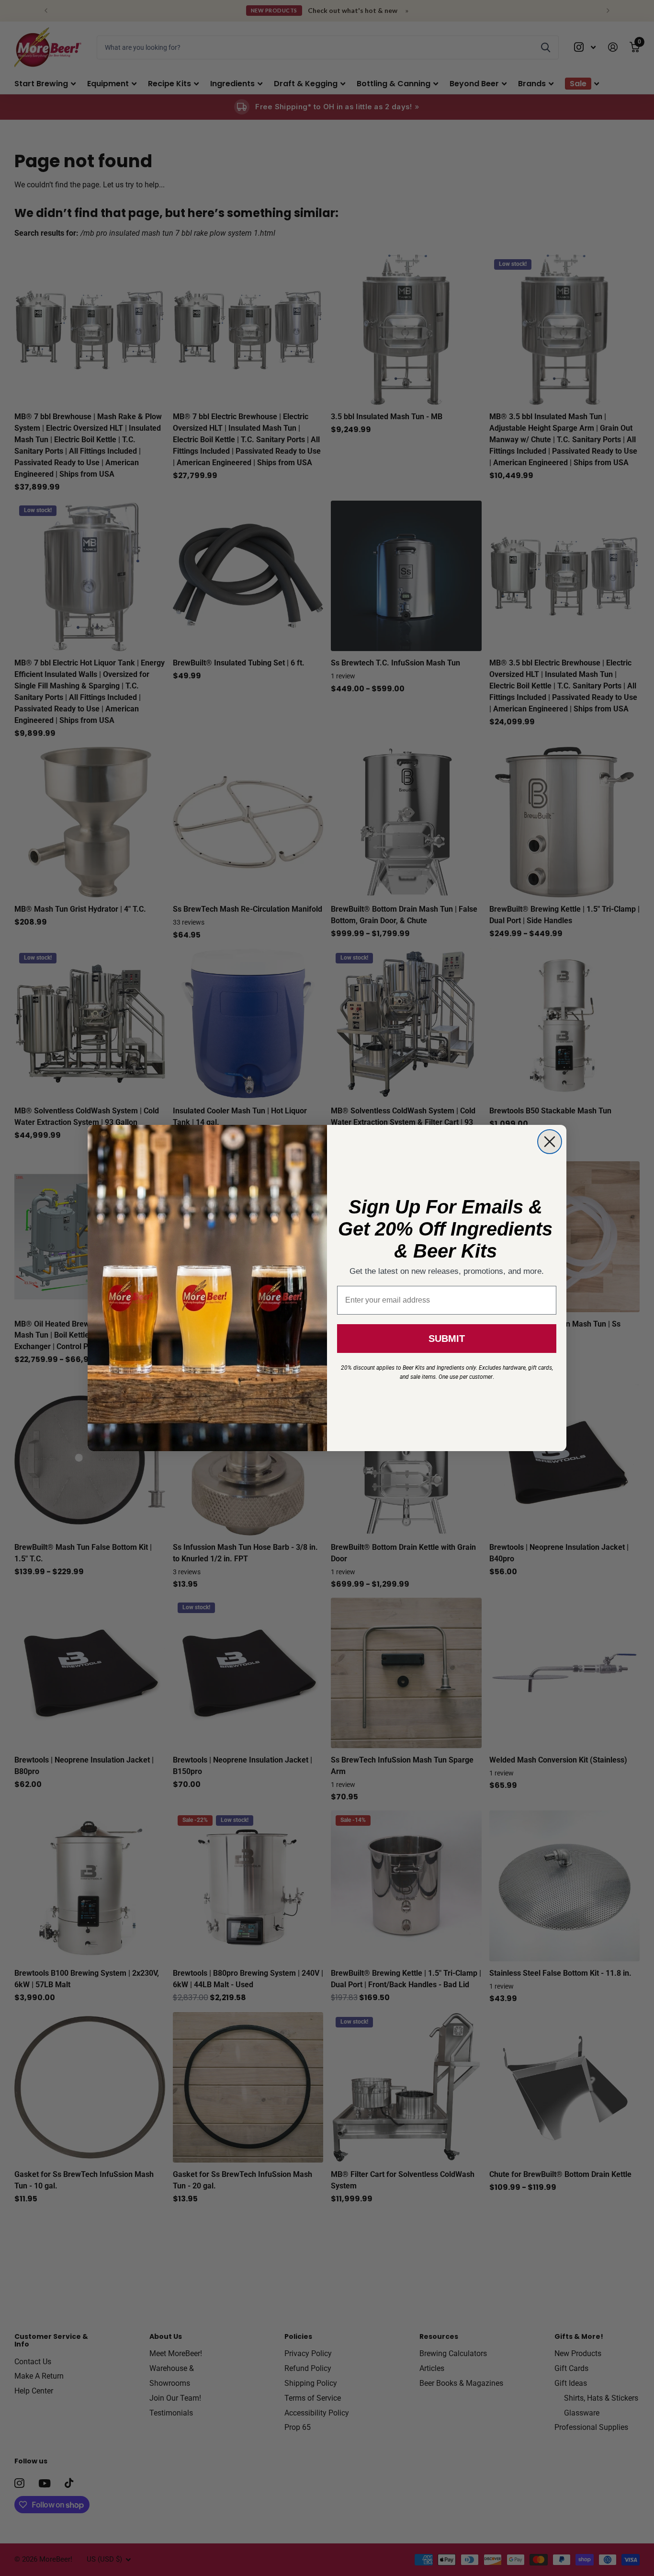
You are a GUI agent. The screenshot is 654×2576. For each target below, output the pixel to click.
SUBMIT (447, 1339)
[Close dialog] (550, 1142)
